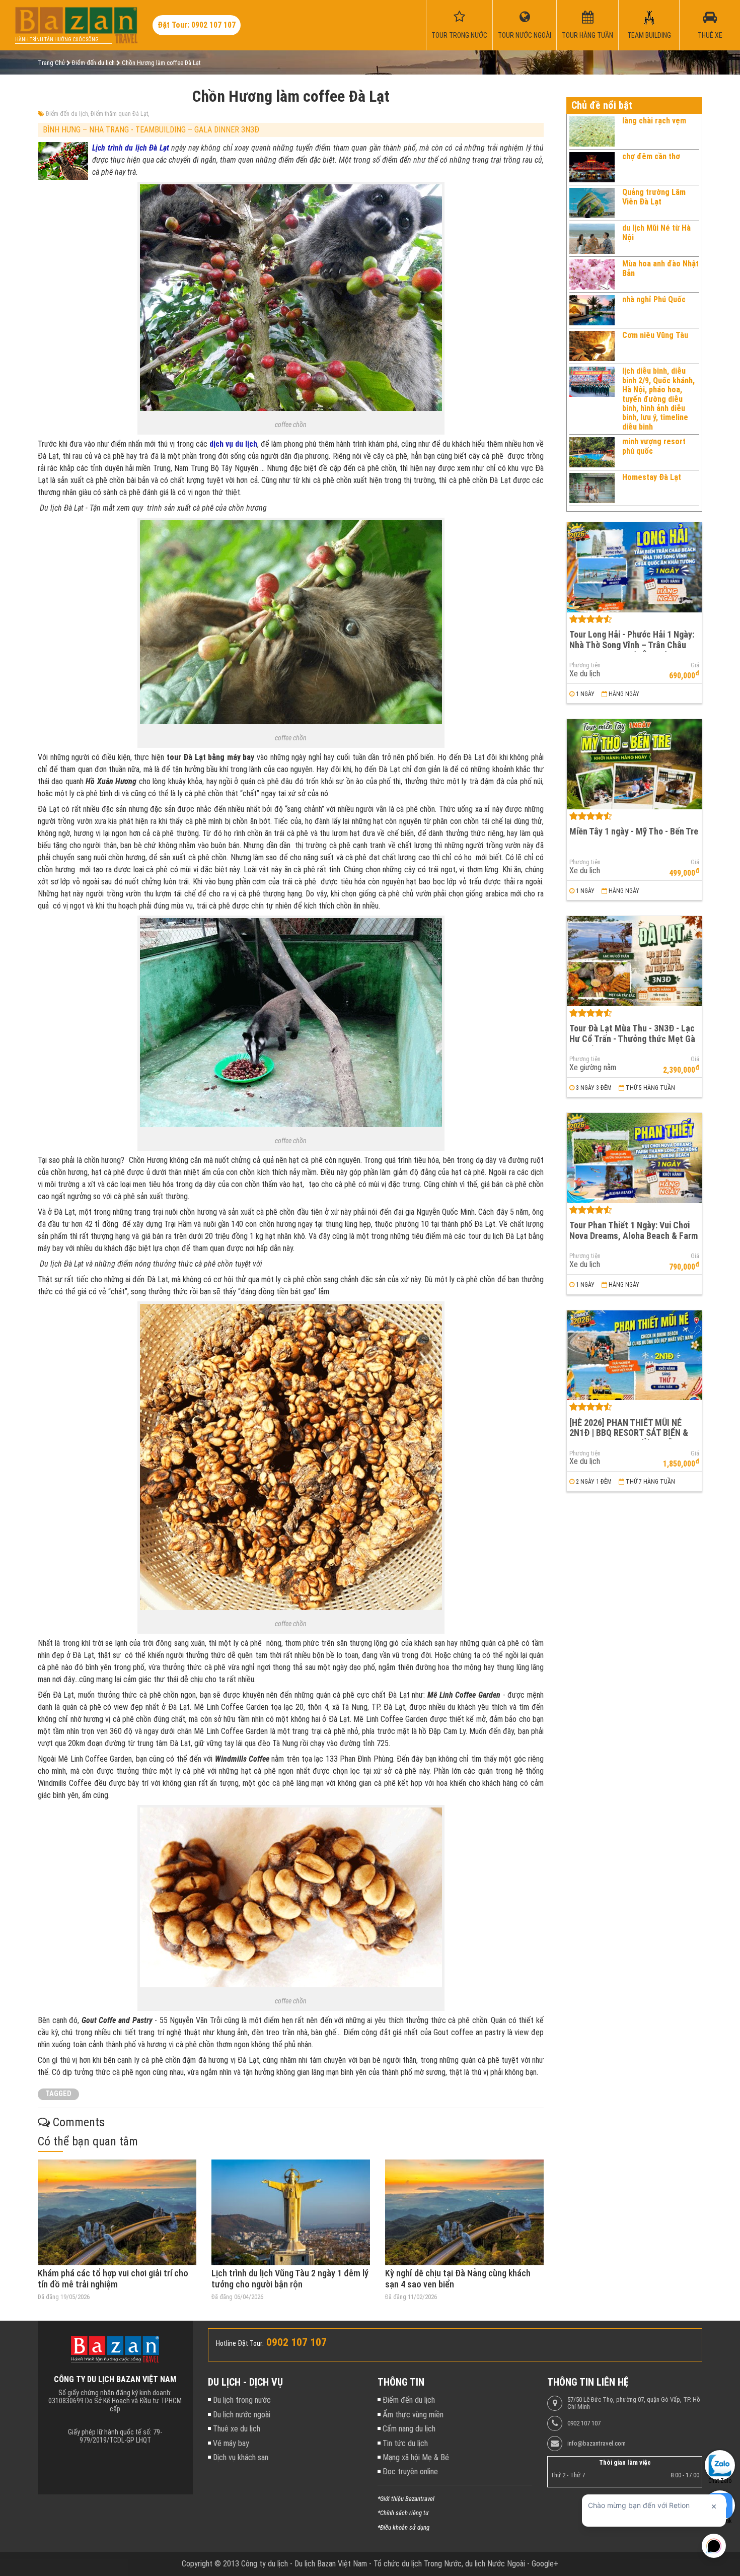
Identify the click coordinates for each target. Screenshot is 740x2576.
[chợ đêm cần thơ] (592, 167)
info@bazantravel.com (597, 2444)
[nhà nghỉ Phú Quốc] (592, 310)
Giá (695, 665)
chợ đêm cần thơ (651, 156)
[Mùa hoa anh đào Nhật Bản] (592, 274)
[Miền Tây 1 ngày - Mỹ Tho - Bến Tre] (634, 764)
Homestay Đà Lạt (652, 477)
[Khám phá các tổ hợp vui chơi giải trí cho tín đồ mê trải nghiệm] (117, 2212)
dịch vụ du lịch (233, 444)
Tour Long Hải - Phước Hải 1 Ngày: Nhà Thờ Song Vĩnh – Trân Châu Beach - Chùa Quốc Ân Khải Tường (632, 645)
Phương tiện (585, 665)
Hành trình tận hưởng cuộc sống (57, 40)
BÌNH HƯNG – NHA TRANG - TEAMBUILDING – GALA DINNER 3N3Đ (151, 130)
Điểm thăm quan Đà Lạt (119, 114)
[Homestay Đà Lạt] (592, 488)
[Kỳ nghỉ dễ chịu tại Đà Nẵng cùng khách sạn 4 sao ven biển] (464, 2212)
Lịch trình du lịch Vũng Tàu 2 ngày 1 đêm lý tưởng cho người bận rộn (290, 2279)
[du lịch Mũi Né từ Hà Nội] (592, 239)
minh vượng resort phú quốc (654, 446)
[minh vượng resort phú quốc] (592, 452)
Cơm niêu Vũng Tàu (655, 335)
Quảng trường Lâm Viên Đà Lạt (654, 197)
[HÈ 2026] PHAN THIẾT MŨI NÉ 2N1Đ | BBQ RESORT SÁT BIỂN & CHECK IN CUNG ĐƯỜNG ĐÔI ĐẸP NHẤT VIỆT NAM (631, 1438)
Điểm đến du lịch (67, 114)
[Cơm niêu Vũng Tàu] (592, 346)
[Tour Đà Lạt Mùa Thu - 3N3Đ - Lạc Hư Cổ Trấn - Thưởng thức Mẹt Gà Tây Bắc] (634, 961)
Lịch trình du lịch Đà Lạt (131, 148)
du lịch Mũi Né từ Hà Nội (656, 232)
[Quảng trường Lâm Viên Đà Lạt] (592, 203)
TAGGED (58, 2094)
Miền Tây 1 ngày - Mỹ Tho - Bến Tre (634, 831)
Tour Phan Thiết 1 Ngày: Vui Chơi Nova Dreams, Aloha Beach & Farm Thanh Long (634, 1235)
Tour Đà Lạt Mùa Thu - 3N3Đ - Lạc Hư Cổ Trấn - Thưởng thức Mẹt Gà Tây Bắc (632, 1038)
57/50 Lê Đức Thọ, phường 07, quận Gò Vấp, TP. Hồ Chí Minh (634, 2403)
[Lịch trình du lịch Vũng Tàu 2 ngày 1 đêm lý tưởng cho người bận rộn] (291, 2212)
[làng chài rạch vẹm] (592, 131)
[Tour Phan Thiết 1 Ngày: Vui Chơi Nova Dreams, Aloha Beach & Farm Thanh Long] (634, 1158)
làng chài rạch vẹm (654, 121)
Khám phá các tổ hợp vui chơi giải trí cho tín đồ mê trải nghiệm (113, 2279)
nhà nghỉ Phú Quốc (654, 299)
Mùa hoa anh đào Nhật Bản (660, 268)
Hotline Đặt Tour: (240, 2343)
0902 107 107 (584, 2423)
